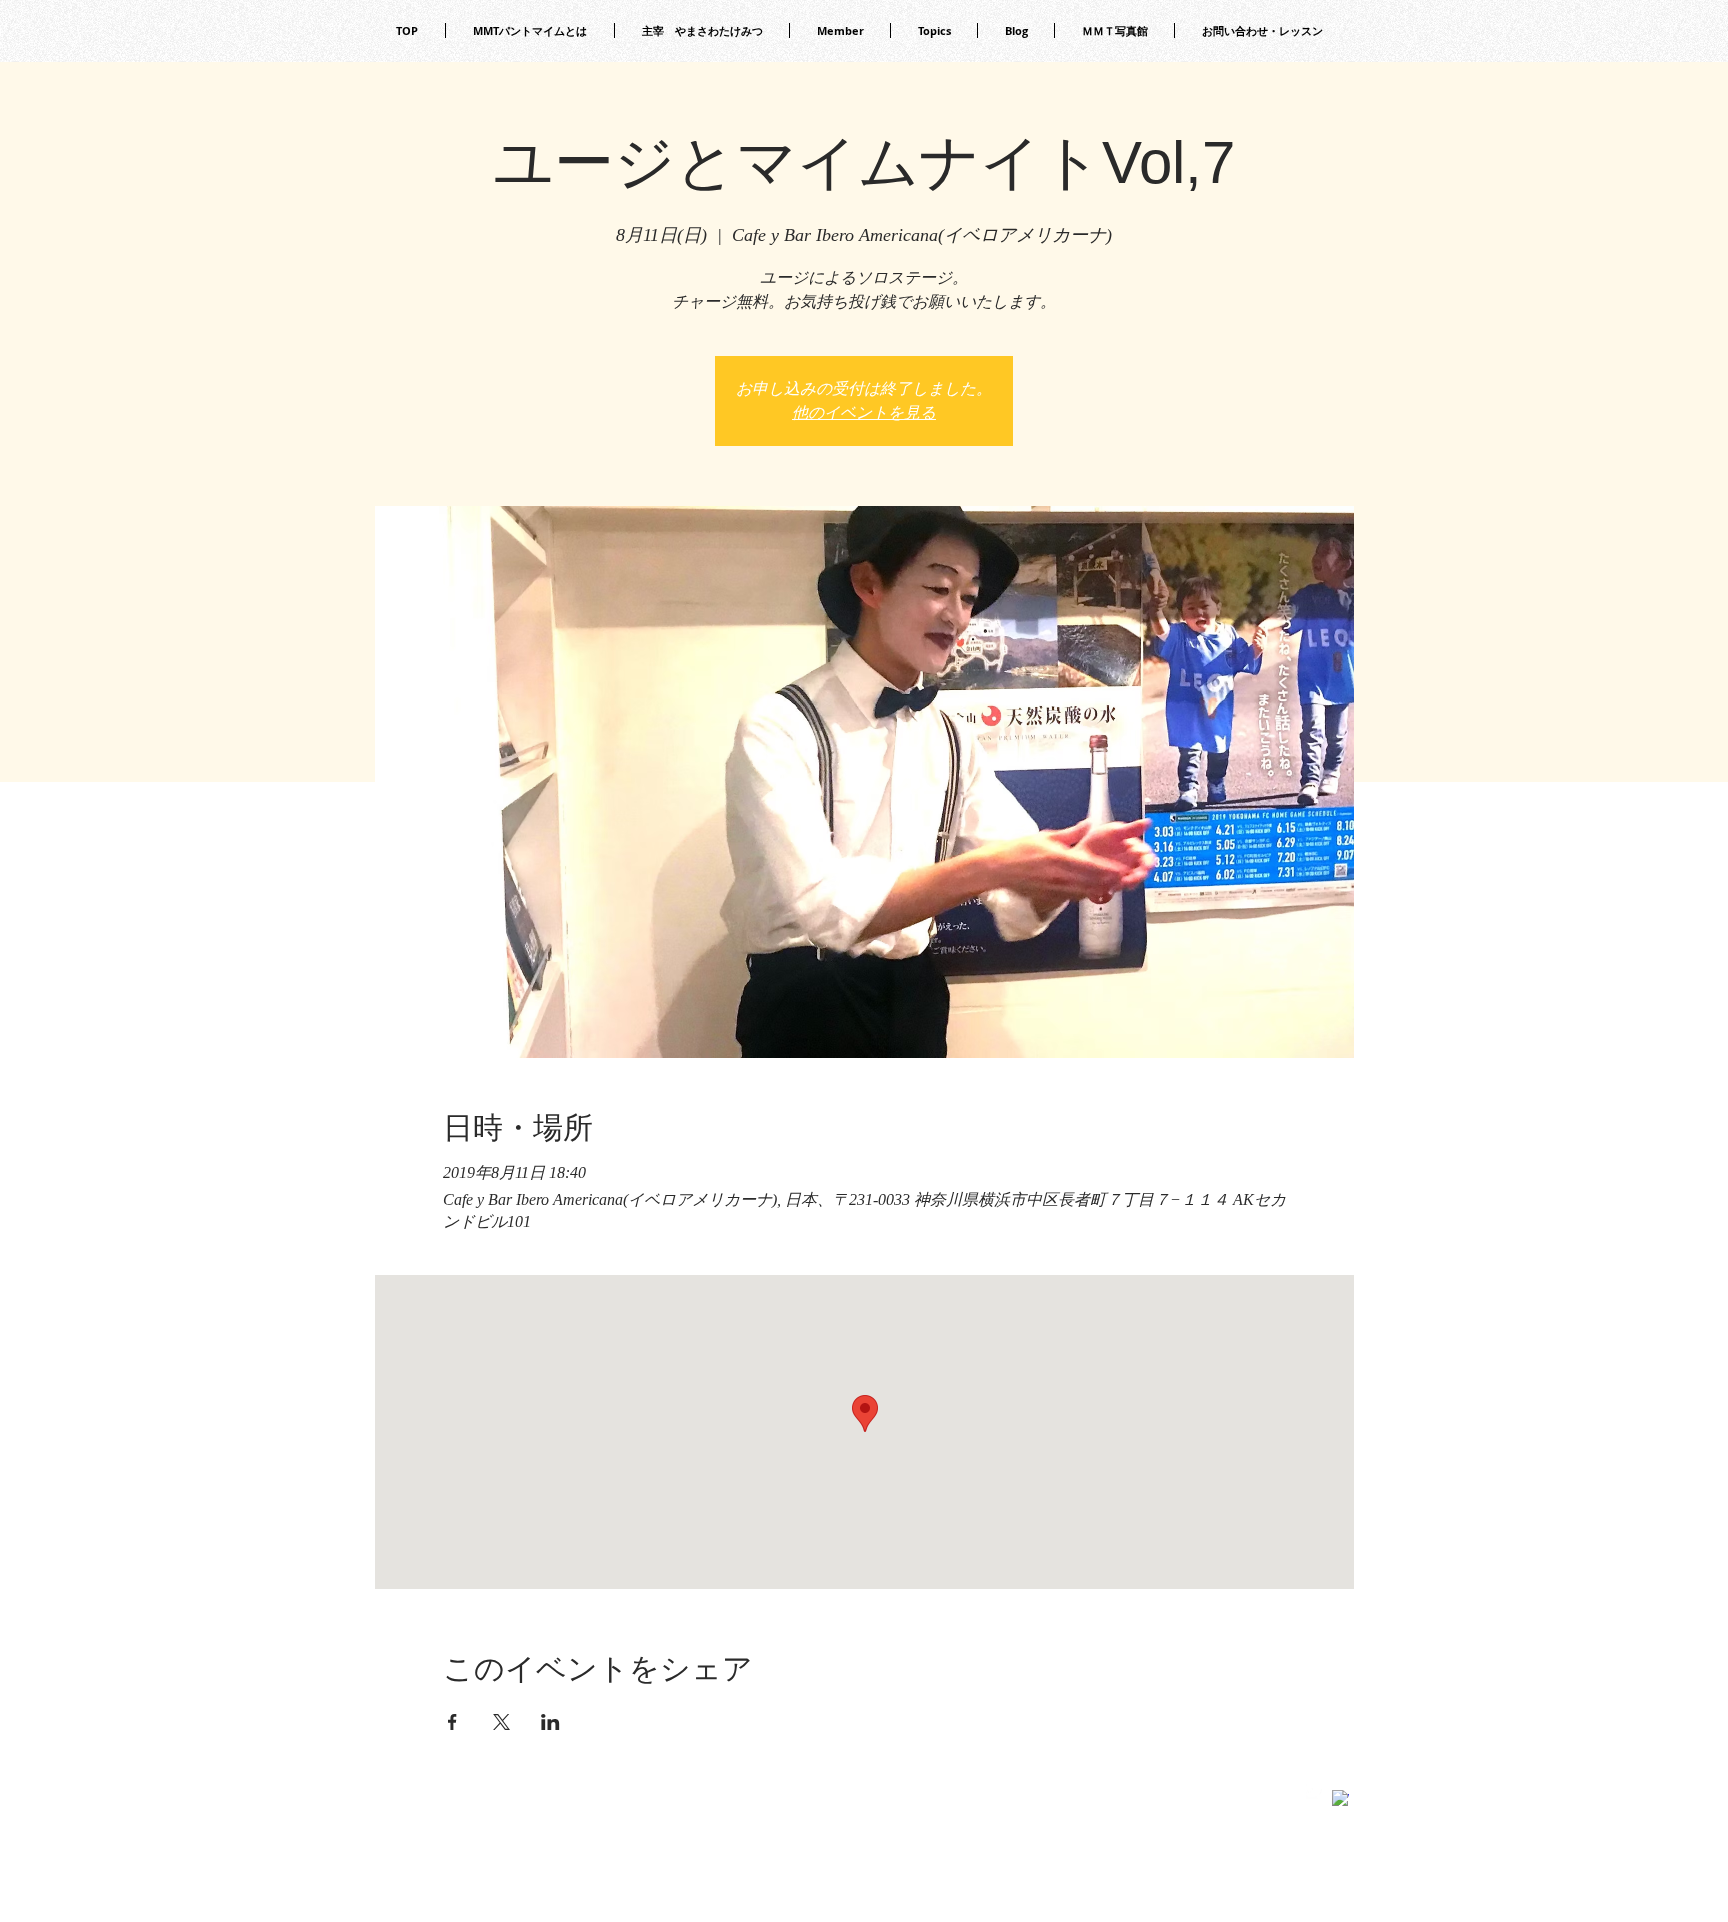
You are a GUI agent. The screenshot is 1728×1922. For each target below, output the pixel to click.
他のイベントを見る (864, 412)
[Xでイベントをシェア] (501, 1722)
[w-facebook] (1340, 1798)
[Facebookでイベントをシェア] (452, 1722)
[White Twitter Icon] (1314, 1790)
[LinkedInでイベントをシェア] (550, 1722)
